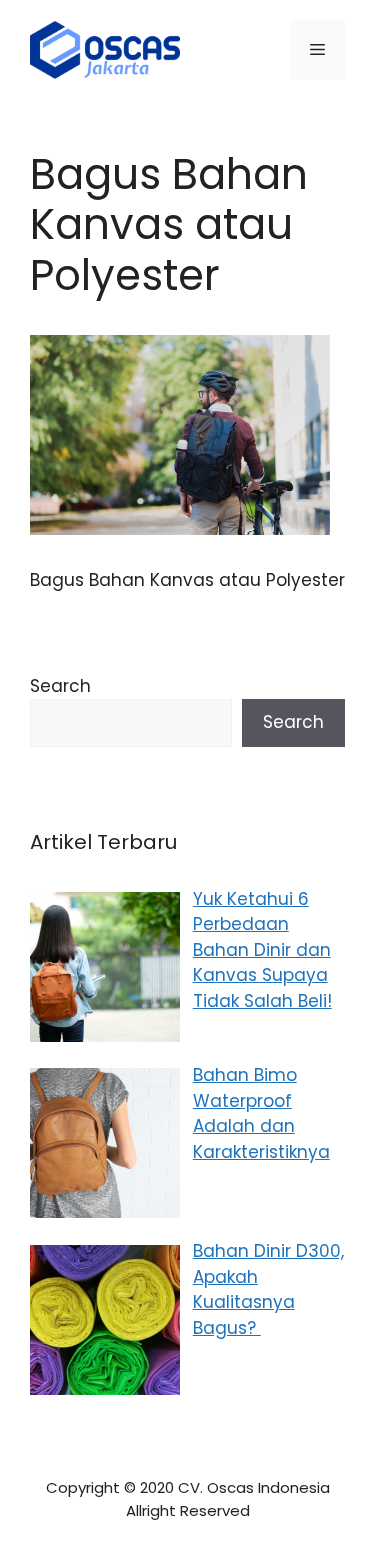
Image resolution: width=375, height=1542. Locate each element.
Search (60, 686)
